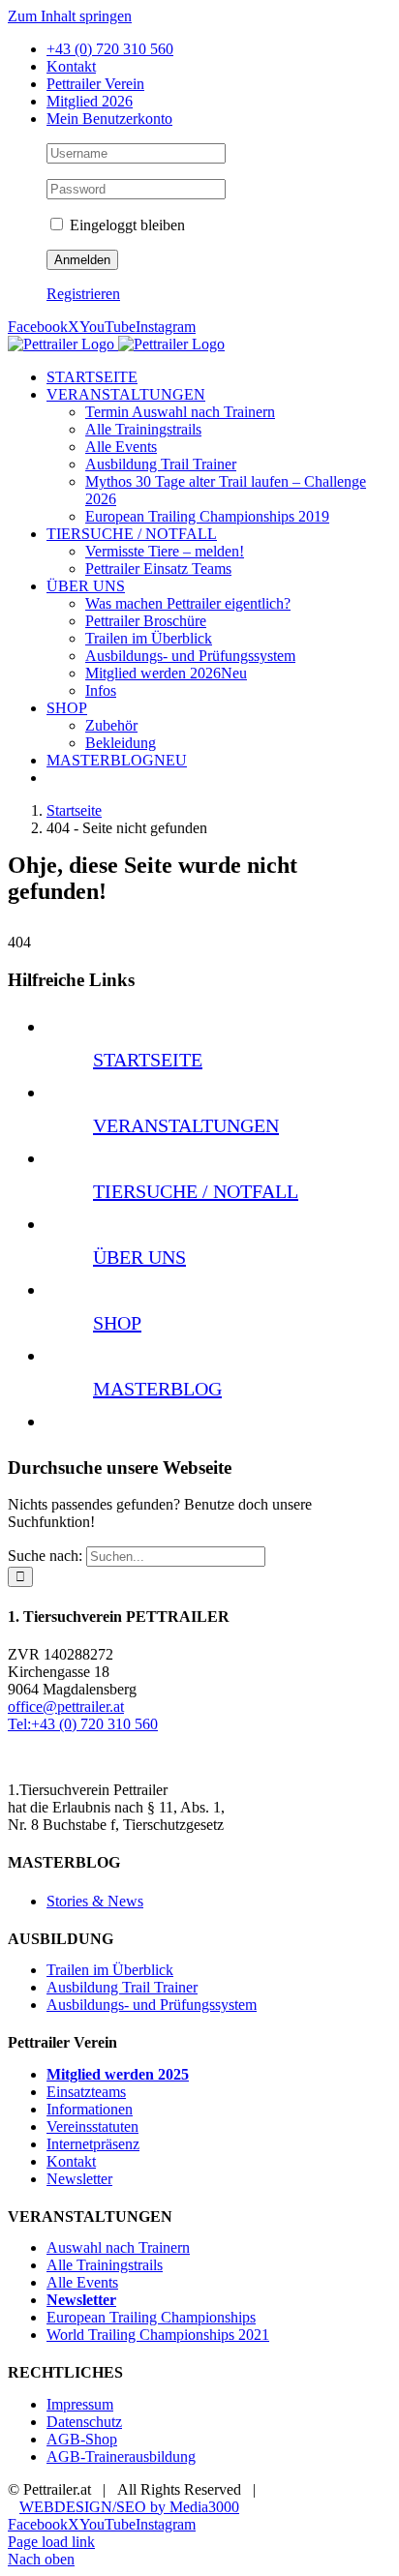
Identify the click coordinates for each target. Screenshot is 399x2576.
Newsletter (79, 2179)
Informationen (90, 2109)
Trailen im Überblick (110, 1970)
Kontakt (71, 2161)
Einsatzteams (86, 2092)
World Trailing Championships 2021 (158, 2335)
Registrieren (83, 294)
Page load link (51, 2542)
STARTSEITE (148, 1060)
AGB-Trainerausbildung (121, 2456)
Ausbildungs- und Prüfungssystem (152, 2005)
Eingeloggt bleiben (125, 225)
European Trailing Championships (151, 2317)
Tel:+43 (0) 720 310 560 (83, 1724)
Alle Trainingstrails (105, 2265)
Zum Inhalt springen (70, 16)
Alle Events (82, 2282)
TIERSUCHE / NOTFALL (196, 1191)
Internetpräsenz (93, 2144)
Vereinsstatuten (92, 2127)
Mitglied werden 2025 (118, 2074)
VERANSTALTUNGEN (186, 1125)
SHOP (117, 1323)
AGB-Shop (82, 2439)
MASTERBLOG (157, 1389)
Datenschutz (84, 2422)
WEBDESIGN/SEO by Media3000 (129, 2507)
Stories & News (95, 1901)
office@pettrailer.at (66, 1707)
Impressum (80, 2404)
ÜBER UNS (139, 1257)
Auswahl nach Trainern (118, 2247)
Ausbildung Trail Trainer (122, 1987)
